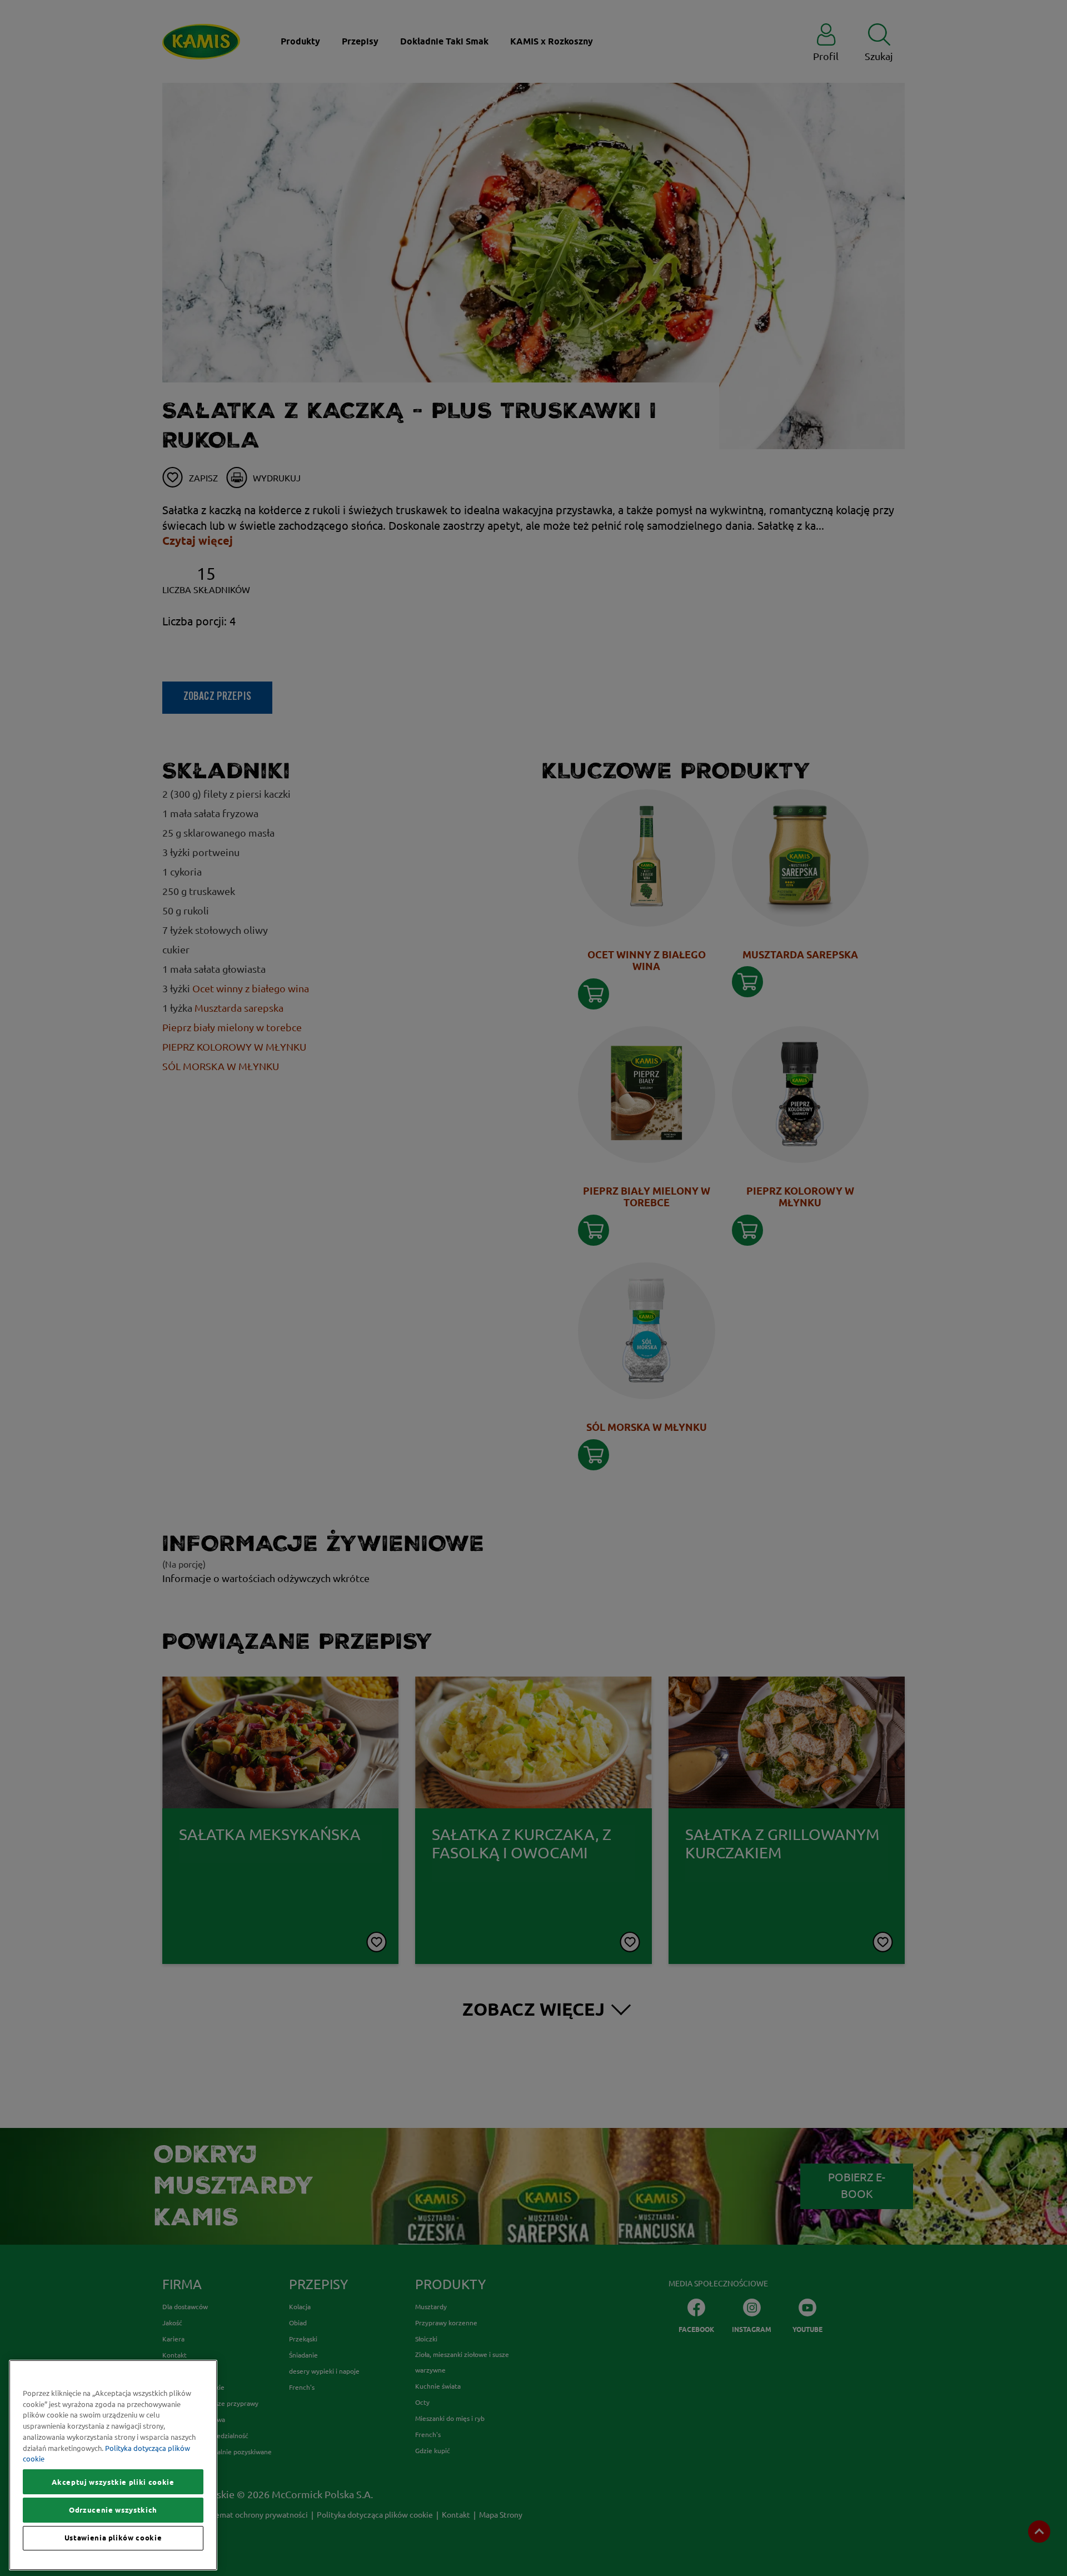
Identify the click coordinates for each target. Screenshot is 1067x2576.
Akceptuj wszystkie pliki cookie (113, 2482)
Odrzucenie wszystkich (113, 2510)
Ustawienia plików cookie (113, 2538)
